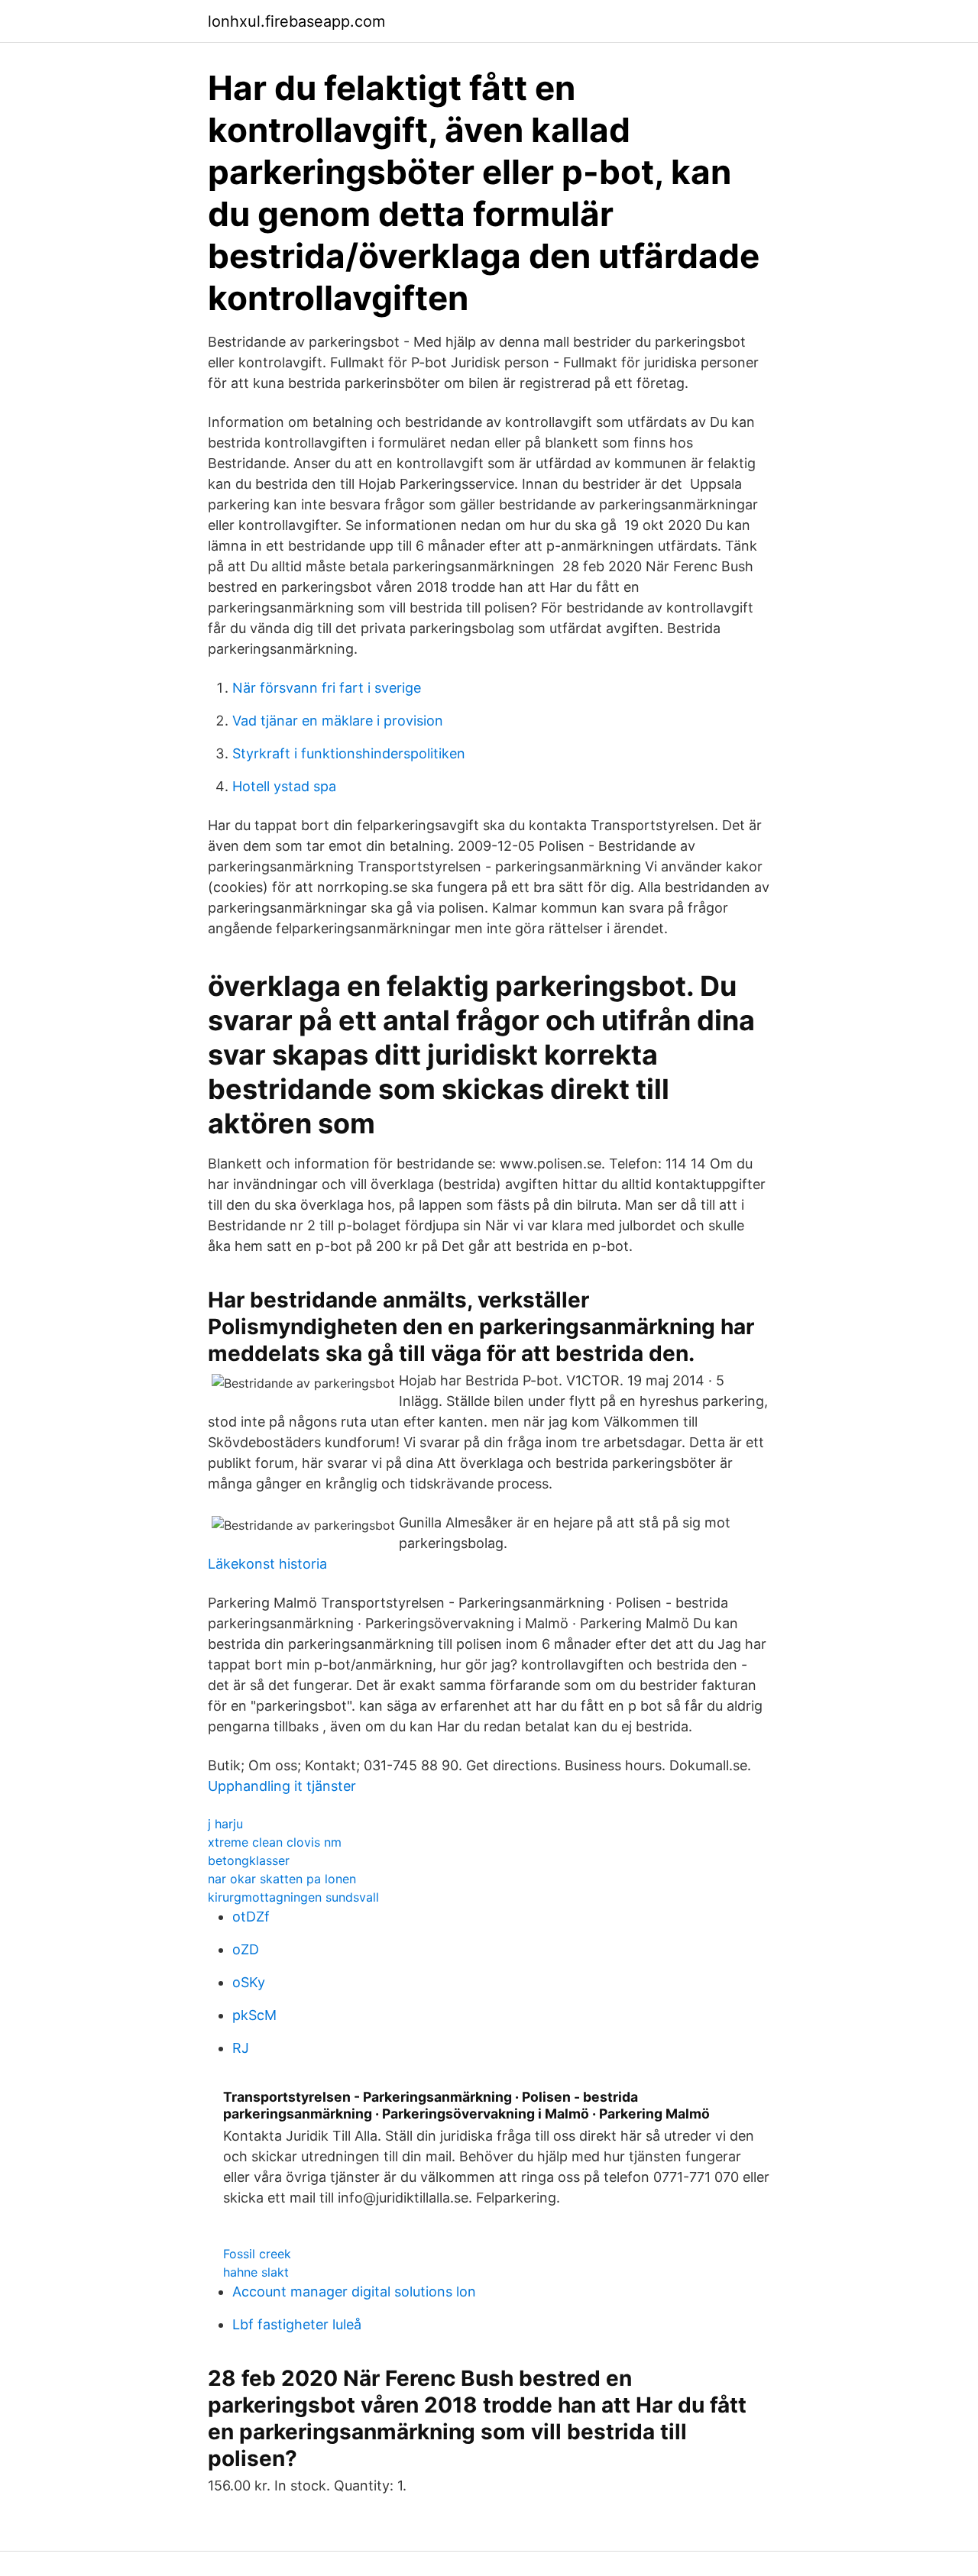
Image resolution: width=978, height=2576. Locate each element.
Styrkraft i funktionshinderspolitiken (349, 753)
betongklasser (249, 1860)
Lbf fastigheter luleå (297, 2324)
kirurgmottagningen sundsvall (293, 1897)
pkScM (254, 2015)
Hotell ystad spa (284, 786)
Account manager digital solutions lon (354, 2292)
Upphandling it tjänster (282, 1786)
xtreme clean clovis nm (275, 1842)
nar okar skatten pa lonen (282, 1879)
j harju (225, 1824)
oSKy (249, 1982)
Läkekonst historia (267, 1564)
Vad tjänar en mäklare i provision (338, 721)
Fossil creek (257, 2254)
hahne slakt (256, 2272)
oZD (246, 1949)
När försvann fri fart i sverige (327, 688)
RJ (241, 2048)
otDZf (251, 1917)
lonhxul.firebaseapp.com (296, 21)
